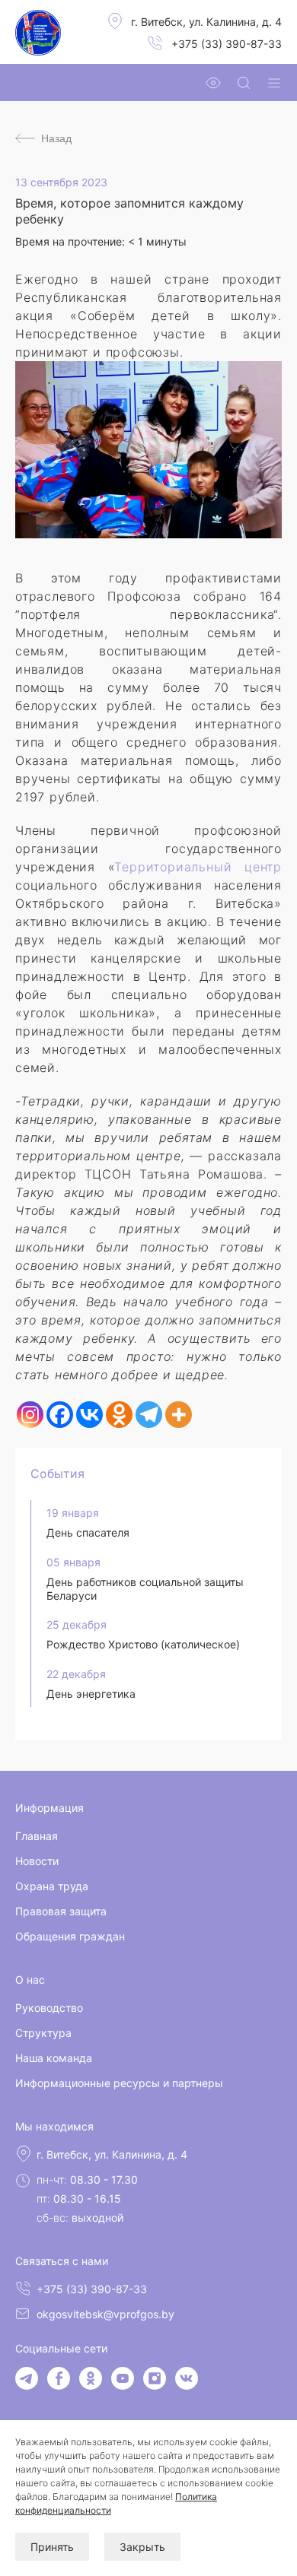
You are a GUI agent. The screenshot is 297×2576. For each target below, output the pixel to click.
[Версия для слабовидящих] (213, 83)
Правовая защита (61, 1911)
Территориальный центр (198, 867)
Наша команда (54, 2058)
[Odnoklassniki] (119, 1415)
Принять (52, 2547)
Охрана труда (52, 1886)
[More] (179, 1415)
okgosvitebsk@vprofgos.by (105, 2314)
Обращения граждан (70, 1936)
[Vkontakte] (89, 1415)
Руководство (49, 2008)
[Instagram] (30, 1415)
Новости (37, 1861)
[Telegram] (149, 1415)
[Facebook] (60, 1415)
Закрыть (142, 2547)
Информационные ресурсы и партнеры (119, 2083)
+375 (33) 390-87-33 (227, 44)
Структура (43, 2033)
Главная (37, 1836)
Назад (56, 138)
